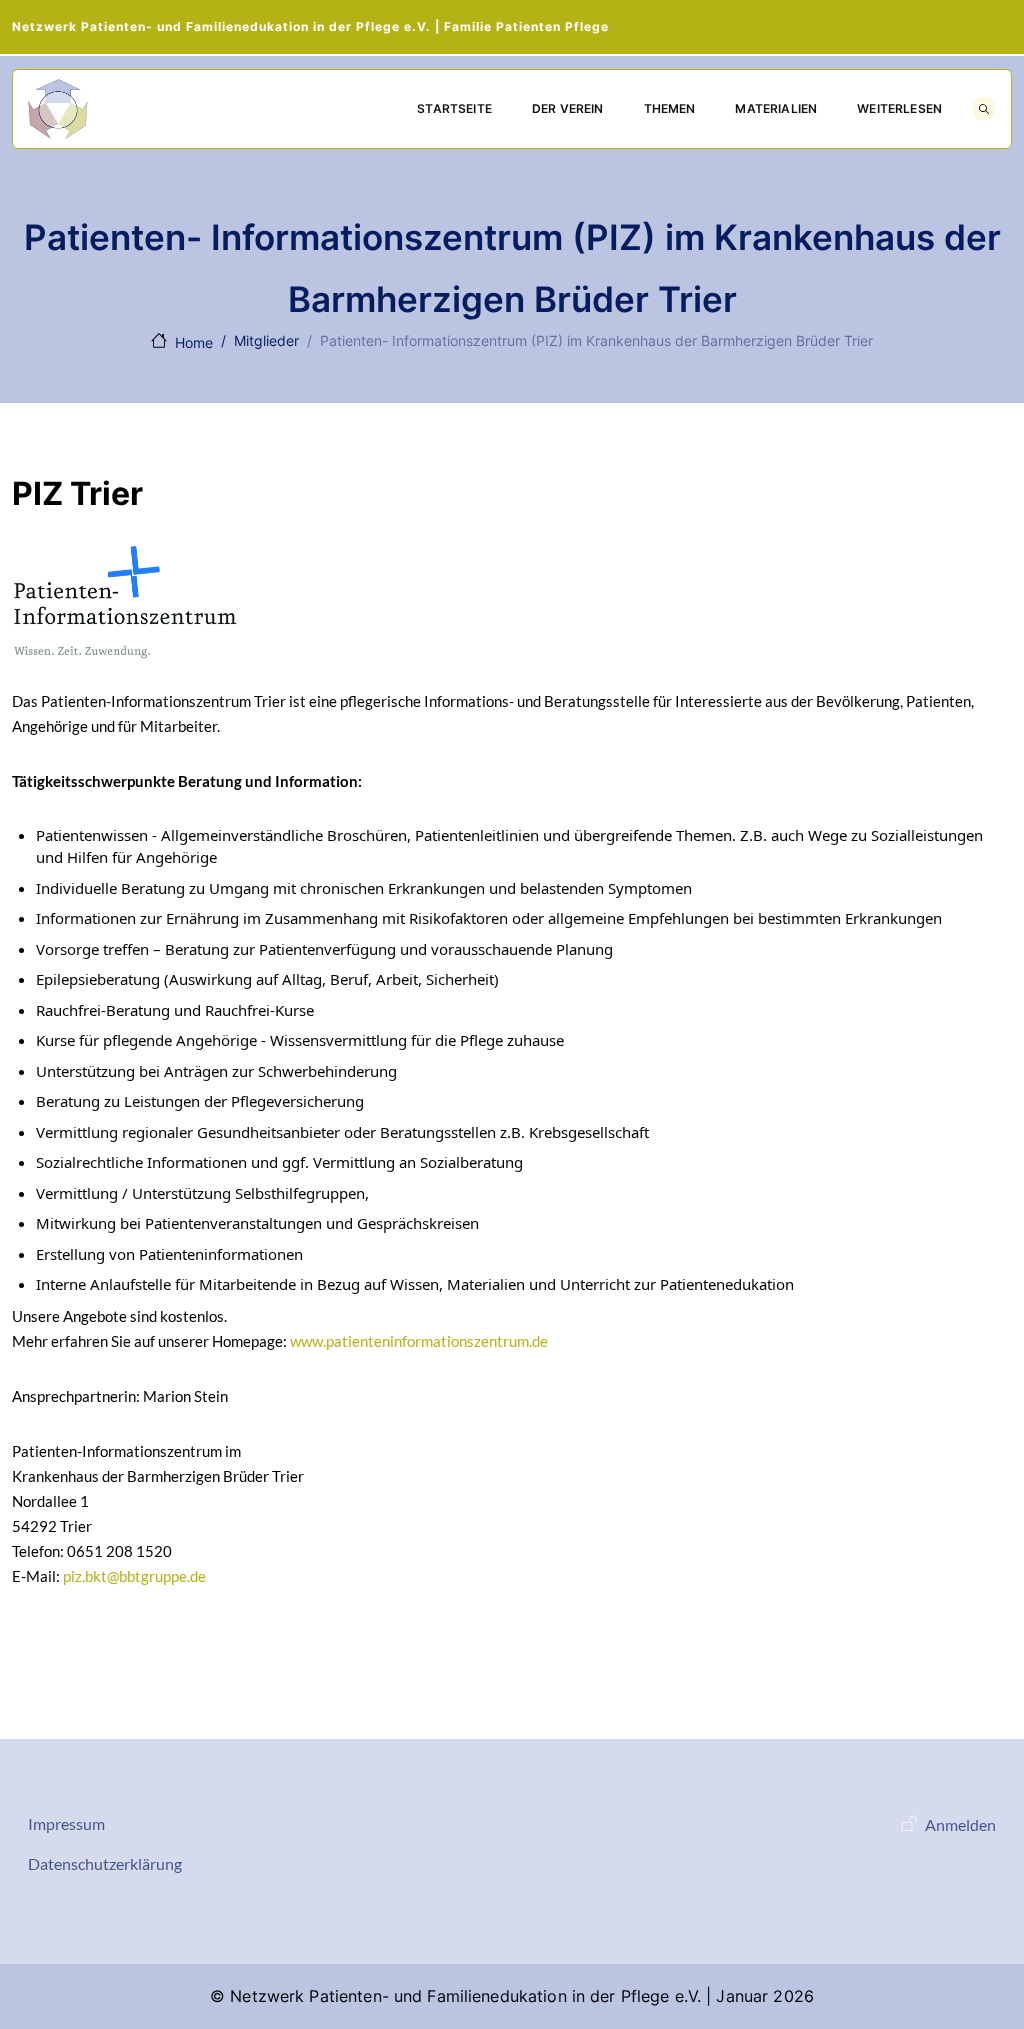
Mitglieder (266, 340)
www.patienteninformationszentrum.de (419, 1341)
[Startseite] (58, 108)
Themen (670, 108)
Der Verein (568, 108)
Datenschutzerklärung (105, 1863)
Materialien (776, 108)
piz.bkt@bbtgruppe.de (134, 1576)
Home (194, 342)
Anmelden (960, 1824)
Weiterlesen (899, 108)
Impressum (66, 1823)
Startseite (454, 108)
